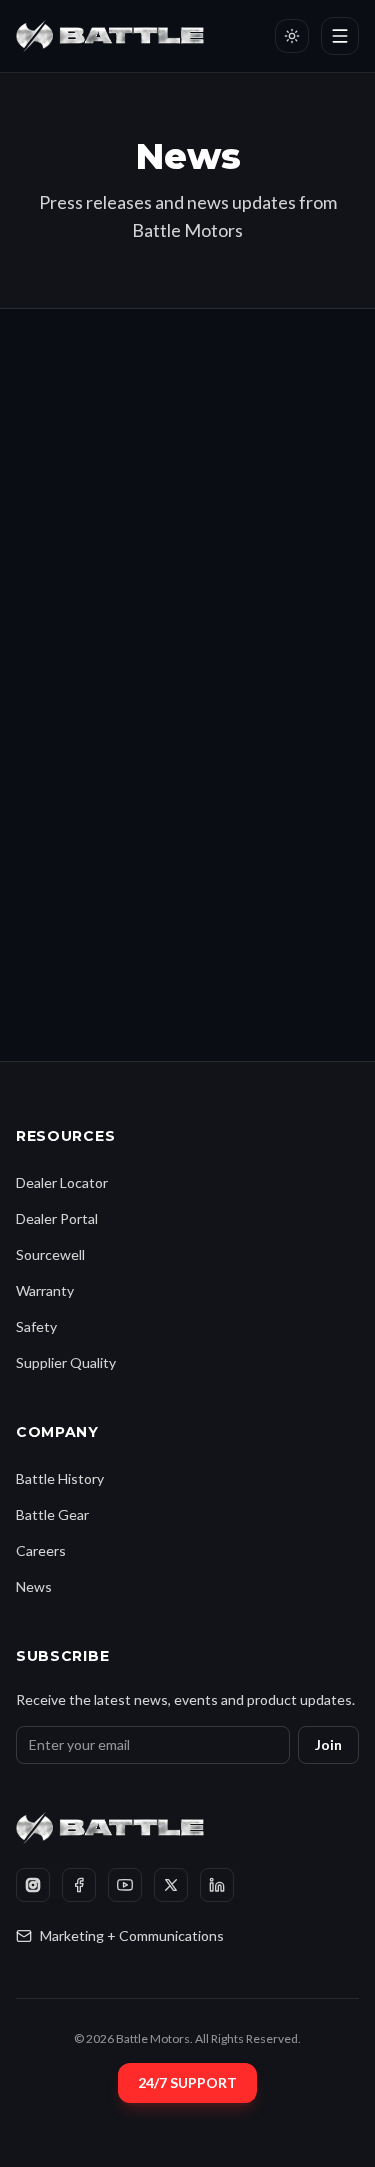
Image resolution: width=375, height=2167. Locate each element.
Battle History (60, 1478)
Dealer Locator (62, 1182)
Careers (41, 1550)
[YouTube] (125, 1885)
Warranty (45, 1290)
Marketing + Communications (132, 1935)
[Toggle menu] (340, 36)
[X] (171, 1885)
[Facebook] (79, 1885)
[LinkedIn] (217, 1885)
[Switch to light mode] (292, 36)
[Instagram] (33, 1885)
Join (328, 1744)
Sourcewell (50, 1254)
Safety (36, 1326)
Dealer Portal (57, 1218)
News (34, 1586)
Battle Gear (52, 1514)
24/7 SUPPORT (187, 2082)
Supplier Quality (66, 1362)
